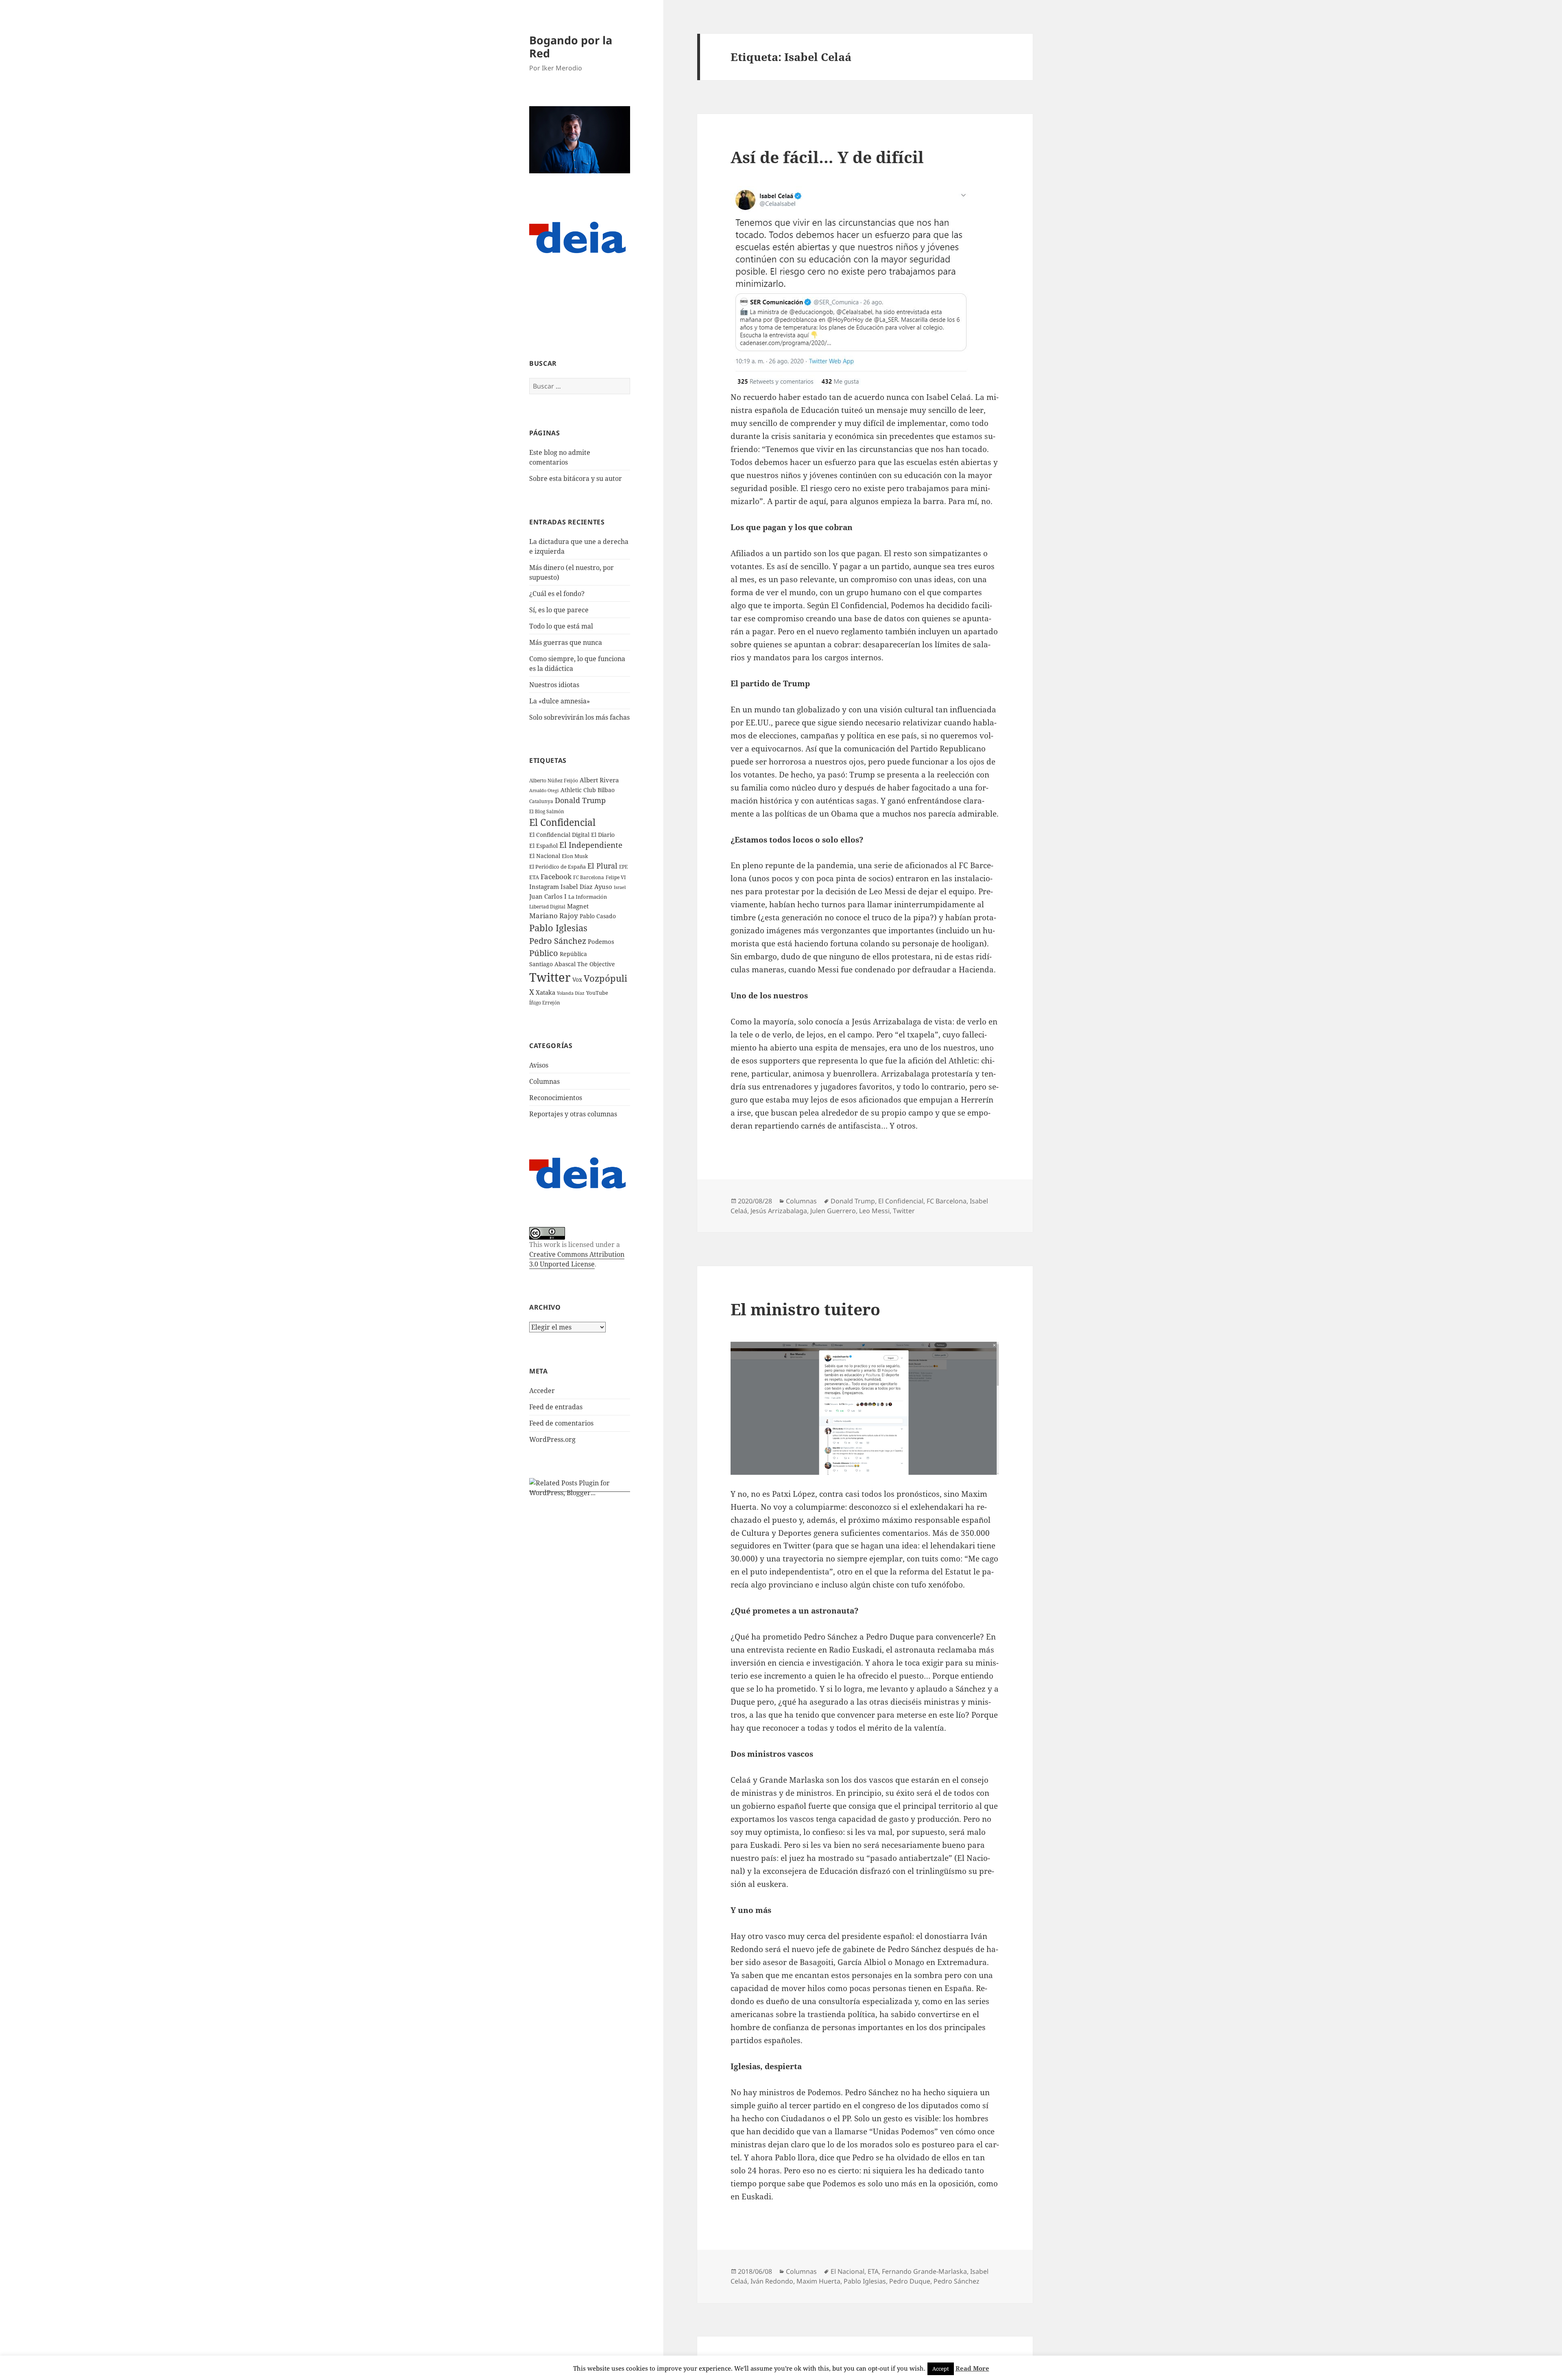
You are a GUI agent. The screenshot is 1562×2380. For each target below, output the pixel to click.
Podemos (601, 941)
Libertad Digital (547, 907)
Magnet (578, 906)
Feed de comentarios (561, 1423)
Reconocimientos (556, 1098)
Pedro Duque (910, 2281)
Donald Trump (580, 800)
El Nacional (545, 856)
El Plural (602, 866)
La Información (588, 897)
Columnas (544, 1081)
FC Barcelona (589, 877)
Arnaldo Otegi (544, 790)
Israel (620, 887)
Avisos (539, 1065)
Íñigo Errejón (545, 1002)
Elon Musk (575, 856)
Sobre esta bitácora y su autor (576, 478)
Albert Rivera (599, 780)
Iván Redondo (772, 2281)
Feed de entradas (556, 1407)
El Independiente (591, 845)
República (573, 954)
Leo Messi (874, 1211)
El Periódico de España (557, 867)
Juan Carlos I (548, 896)
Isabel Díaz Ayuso (586, 886)
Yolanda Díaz (571, 993)
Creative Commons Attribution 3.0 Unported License (577, 1259)
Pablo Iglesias (558, 928)
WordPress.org (552, 1439)
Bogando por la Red (571, 47)
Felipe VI (616, 877)
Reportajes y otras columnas (573, 1114)
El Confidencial (562, 822)
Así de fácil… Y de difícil (827, 157)
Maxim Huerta (818, 2281)
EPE (623, 867)
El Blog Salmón (547, 811)
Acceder (542, 1391)
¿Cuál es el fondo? (557, 594)
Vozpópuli (605, 978)
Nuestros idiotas (554, 685)
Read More (972, 2368)
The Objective (596, 964)
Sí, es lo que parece (559, 610)
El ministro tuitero (805, 1309)
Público (544, 953)
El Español (543, 846)
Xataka (545, 992)
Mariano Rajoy (554, 916)
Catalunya (541, 801)
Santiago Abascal (552, 964)
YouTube (597, 993)
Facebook (556, 877)
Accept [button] (941, 2369)
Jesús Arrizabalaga (779, 1211)
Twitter (550, 977)
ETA (534, 877)
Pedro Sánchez (558, 941)
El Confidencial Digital (559, 835)
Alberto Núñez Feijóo (554, 780)
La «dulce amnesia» (560, 701)
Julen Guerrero (833, 1211)
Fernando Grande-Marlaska (924, 2271)
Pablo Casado (598, 916)
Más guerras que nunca (566, 642)
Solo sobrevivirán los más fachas (579, 717)
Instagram (544, 886)
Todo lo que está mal (561, 626)
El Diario (603, 835)
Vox (577, 979)
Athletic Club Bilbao (588, 790)
